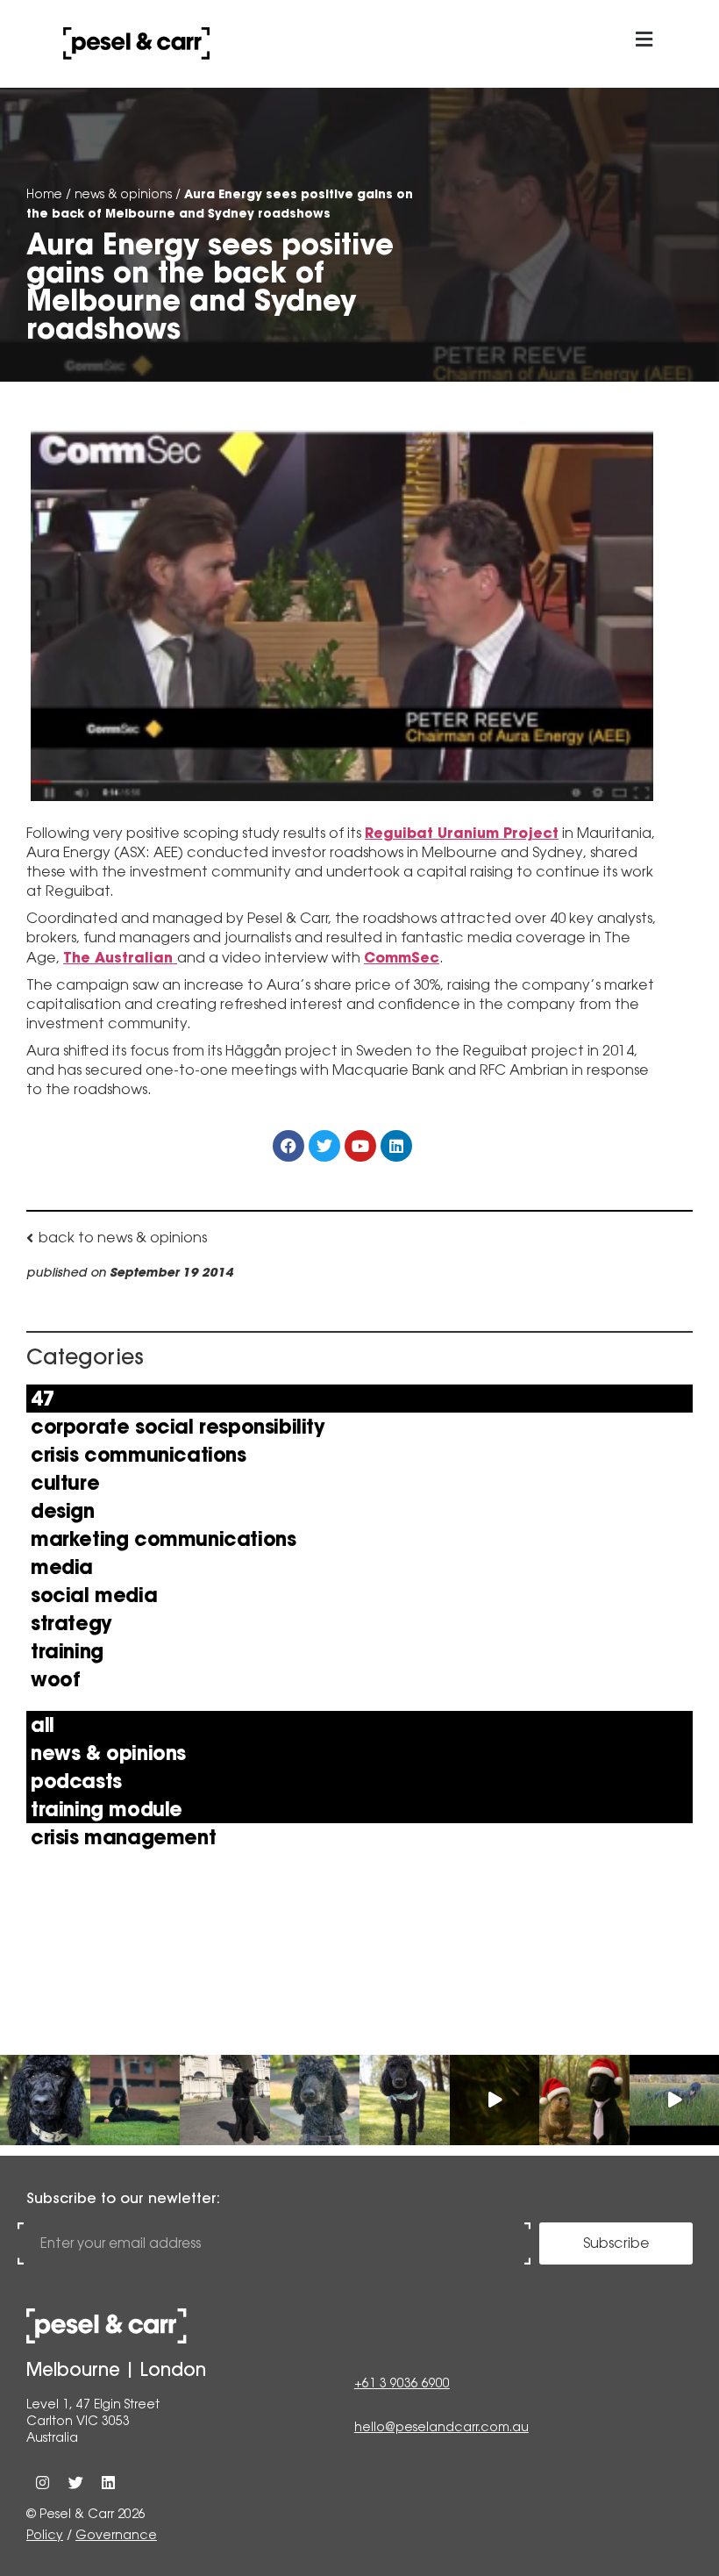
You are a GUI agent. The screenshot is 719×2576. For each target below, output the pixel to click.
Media (62, 1567)
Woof (55, 1679)
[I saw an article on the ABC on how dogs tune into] (405, 2100)
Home (44, 194)
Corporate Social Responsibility (178, 1427)
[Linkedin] (108, 2483)
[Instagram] (43, 2483)
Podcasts (76, 1781)
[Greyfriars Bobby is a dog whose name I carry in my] (225, 2100)
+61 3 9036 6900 (402, 2383)
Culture (65, 1483)
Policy (45, 2535)
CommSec (402, 957)
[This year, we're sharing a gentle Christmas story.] (584, 2100)
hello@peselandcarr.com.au (441, 2427)
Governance (116, 2535)
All (43, 1725)
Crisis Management (123, 1837)
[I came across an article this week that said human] (315, 2100)
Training (67, 1651)
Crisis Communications (139, 1455)
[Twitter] (75, 2483)
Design (63, 1511)
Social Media (94, 1595)
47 (43, 1399)
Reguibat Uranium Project (462, 833)
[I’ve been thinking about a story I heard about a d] (135, 2100)
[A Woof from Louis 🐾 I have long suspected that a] (45, 2100)
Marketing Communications (163, 1539)
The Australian (120, 957)
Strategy (71, 1623)
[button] (644, 40)
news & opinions (123, 194)
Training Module (107, 1809)
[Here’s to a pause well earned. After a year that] (495, 2100)
